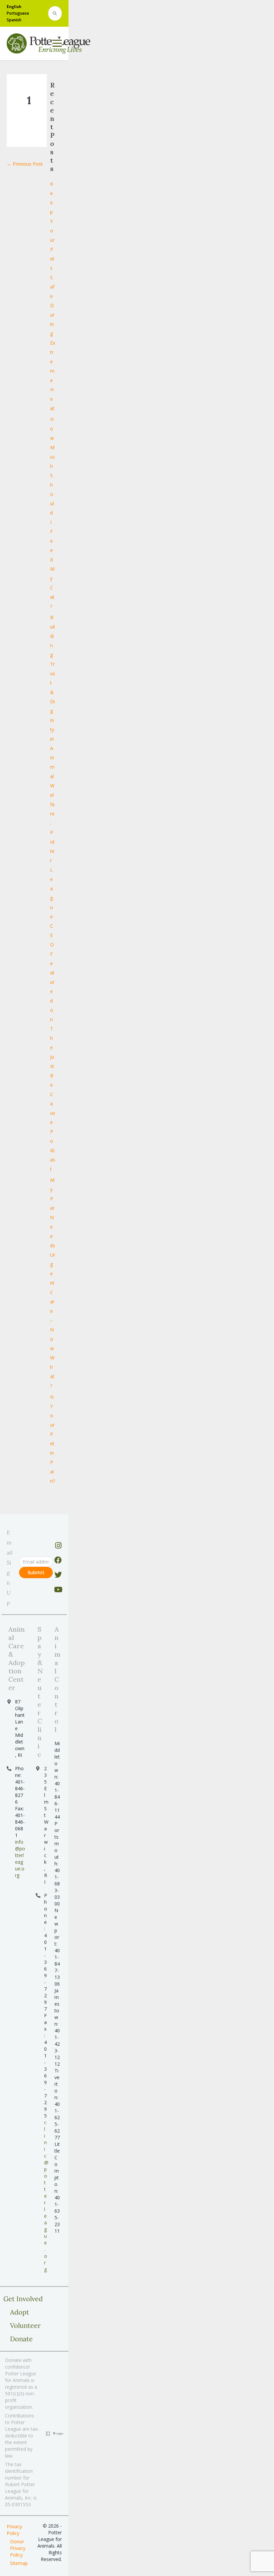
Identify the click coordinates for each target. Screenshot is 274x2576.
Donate (21, 2339)
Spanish (14, 20)
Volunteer (25, 2325)
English (14, 7)
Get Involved (23, 2299)
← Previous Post (25, 164)
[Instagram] (58, 1545)
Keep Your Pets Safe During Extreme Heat (53, 296)
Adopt (20, 2312)
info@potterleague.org (20, 1859)
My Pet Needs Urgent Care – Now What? (53, 1283)
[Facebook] (58, 1560)
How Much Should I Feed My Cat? (53, 513)
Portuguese (18, 13)
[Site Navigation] (57, 43)
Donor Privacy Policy (18, 2548)
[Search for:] (55, 14)
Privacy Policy (14, 2530)
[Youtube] (58, 1590)
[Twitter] (58, 1575)
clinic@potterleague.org (46, 2196)
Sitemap (19, 2563)
